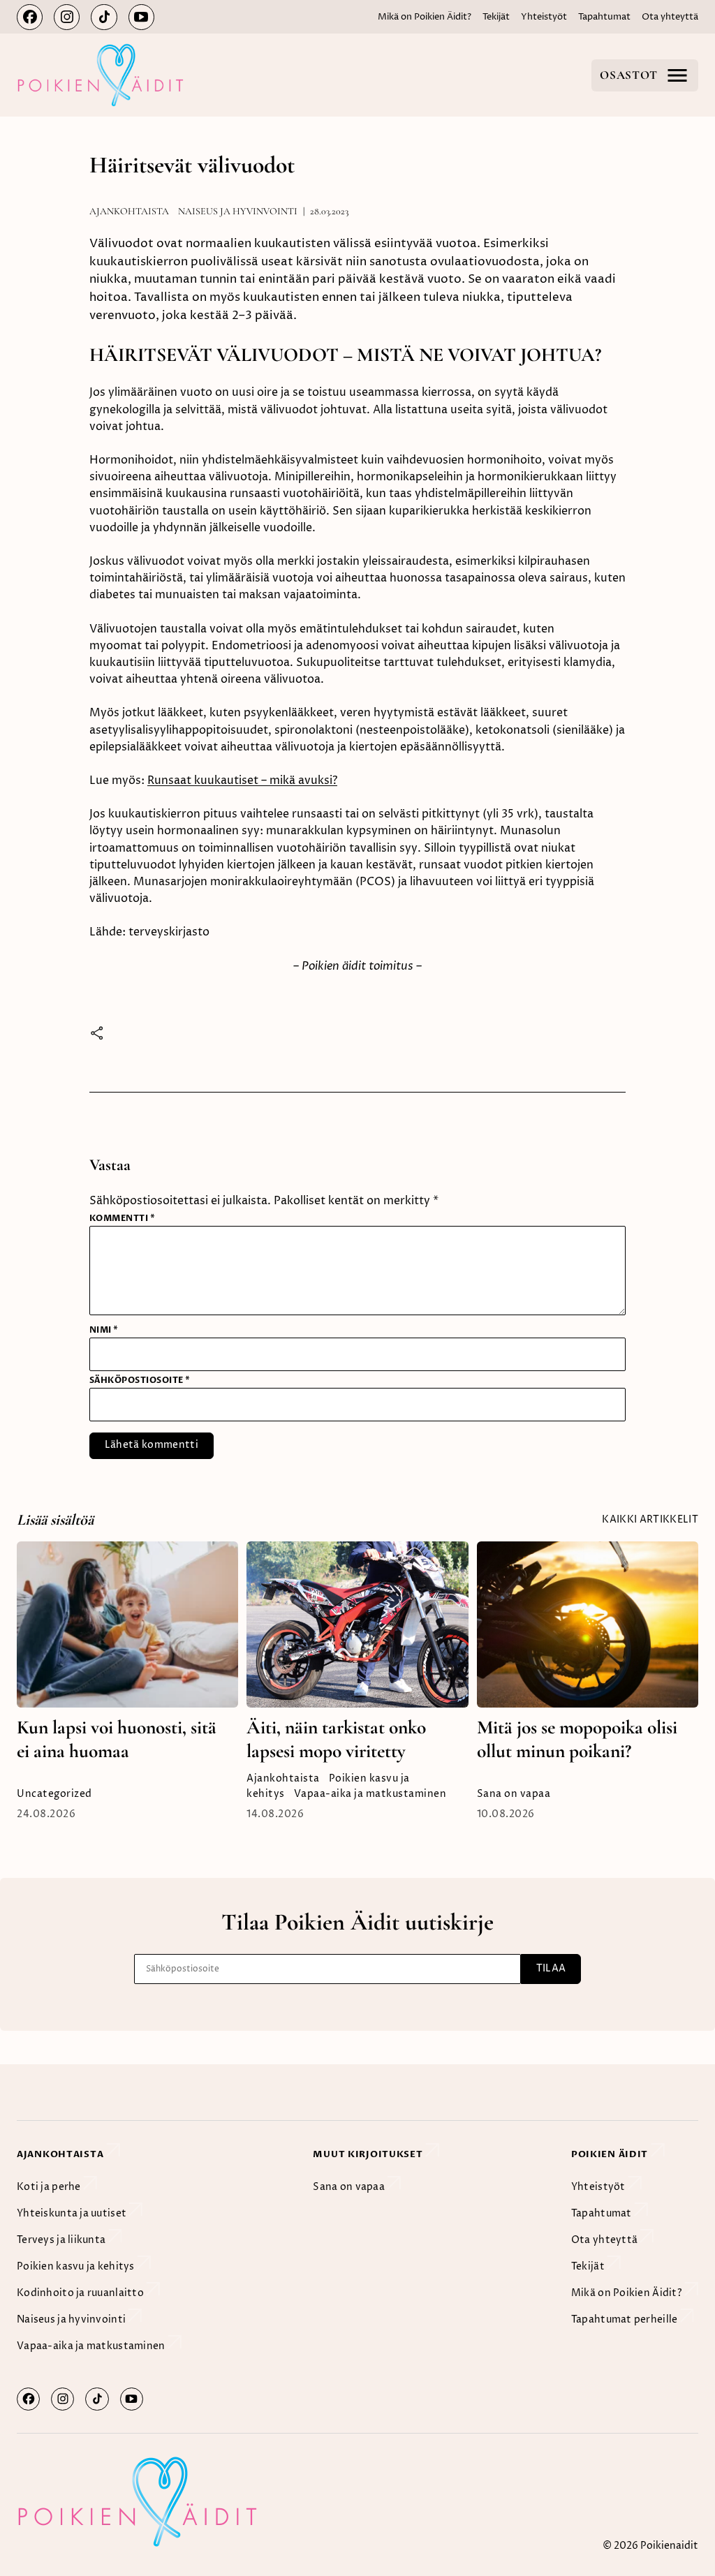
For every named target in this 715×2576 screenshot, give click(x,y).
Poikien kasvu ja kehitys (77, 2267)
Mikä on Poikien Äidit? (425, 17)
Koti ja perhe (50, 2187)
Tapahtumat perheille (626, 2320)
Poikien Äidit (611, 2155)
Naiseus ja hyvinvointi (238, 211)
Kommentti (122, 1218)
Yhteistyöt (544, 17)
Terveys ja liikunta (62, 2240)
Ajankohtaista (129, 211)
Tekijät (496, 17)
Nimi (104, 1330)
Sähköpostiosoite (140, 1380)
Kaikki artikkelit (650, 1520)
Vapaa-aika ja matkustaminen (370, 1794)
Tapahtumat (604, 17)
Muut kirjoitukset (369, 2155)
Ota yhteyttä (670, 17)
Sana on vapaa (514, 1794)
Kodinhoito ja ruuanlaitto (81, 2293)
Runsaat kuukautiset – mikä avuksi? (242, 780)
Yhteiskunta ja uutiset (73, 2214)
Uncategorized (54, 1794)
